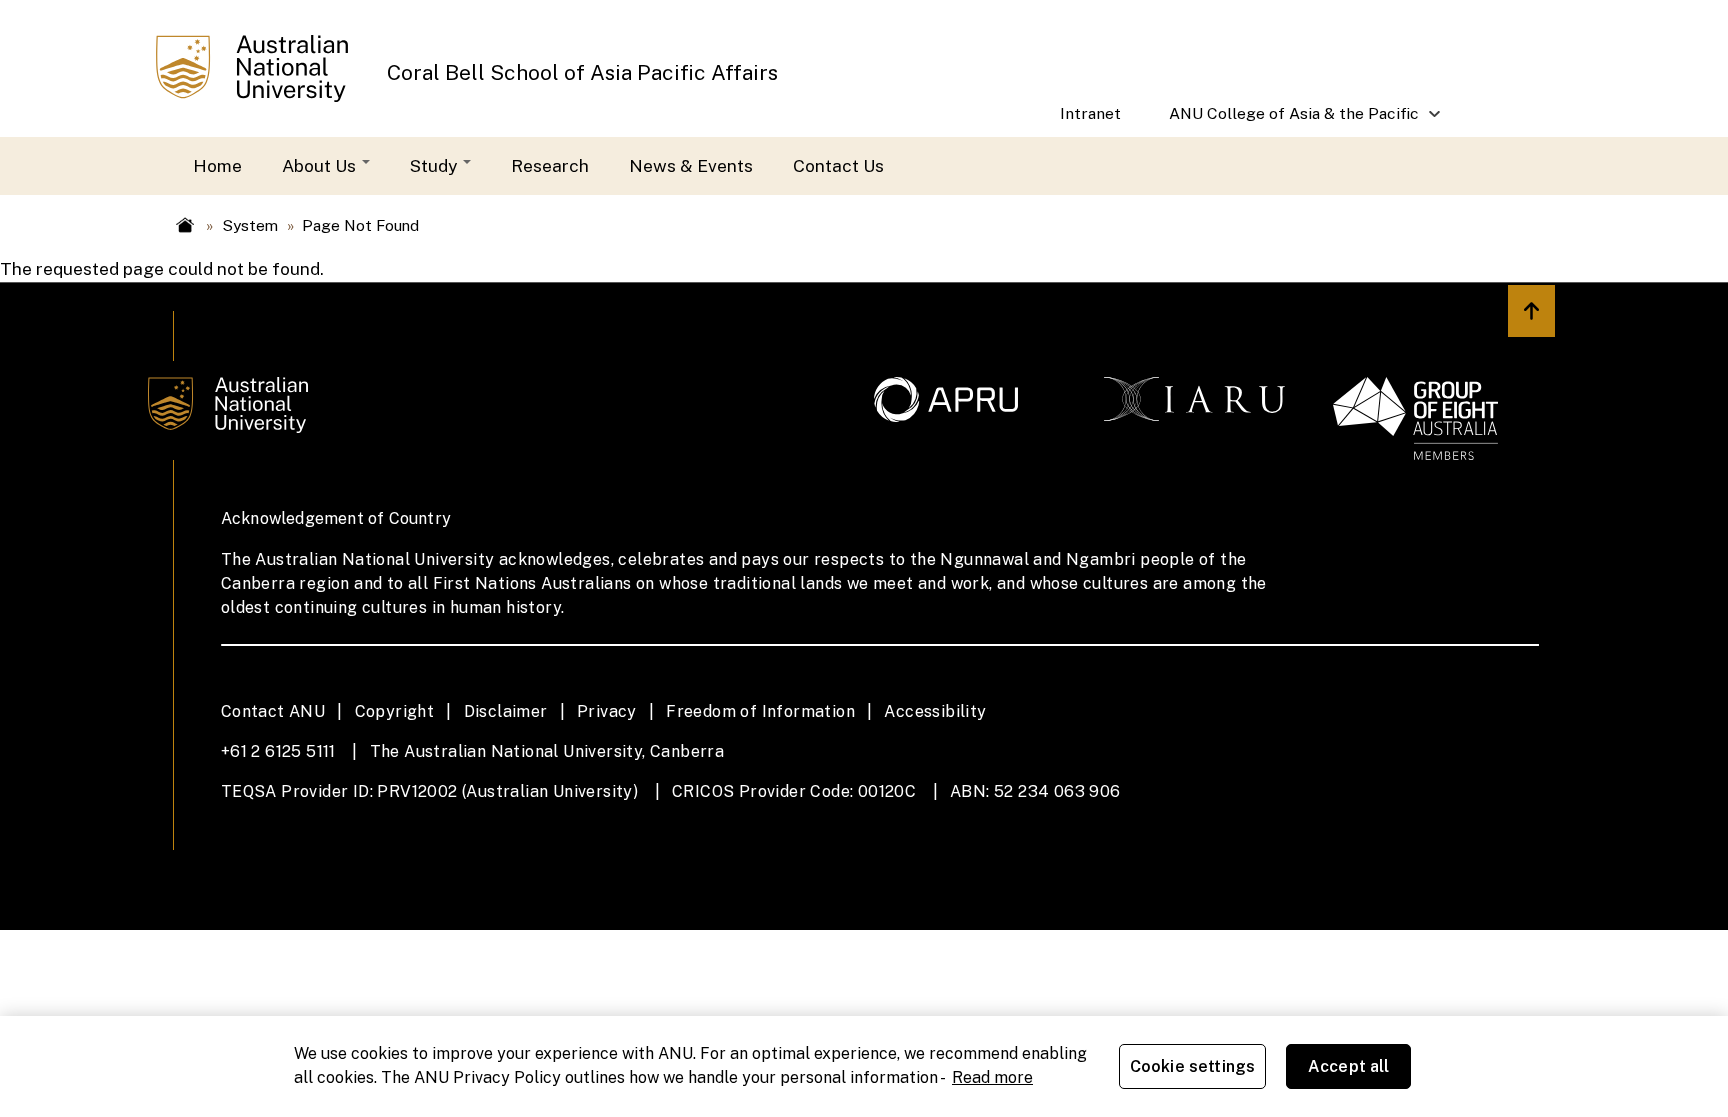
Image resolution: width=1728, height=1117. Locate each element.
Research (550, 165)
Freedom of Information (760, 711)
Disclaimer (506, 711)
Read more (992, 1077)
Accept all (1349, 1066)
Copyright (395, 711)
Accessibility (935, 711)
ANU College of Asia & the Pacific (1282, 120)
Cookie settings (1192, 1066)
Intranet (1090, 113)
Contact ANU (273, 711)
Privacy (607, 711)
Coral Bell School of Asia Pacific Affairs (582, 72)
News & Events (691, 165)
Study (435, 165)
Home (217, 165)
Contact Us (838, 165)
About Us (321, 165)
